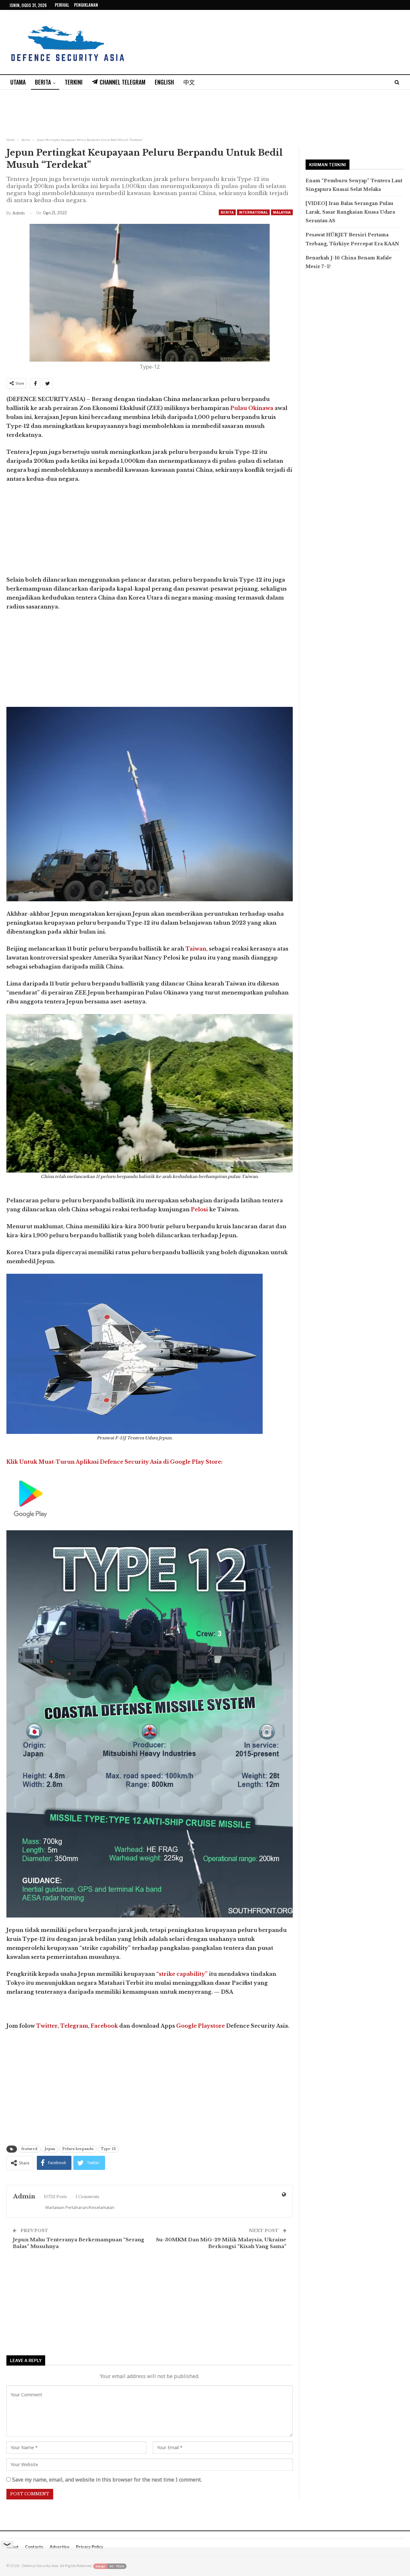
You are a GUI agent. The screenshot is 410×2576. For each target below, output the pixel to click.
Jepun (50, 2149)
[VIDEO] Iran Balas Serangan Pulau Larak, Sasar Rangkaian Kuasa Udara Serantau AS (350, 212)
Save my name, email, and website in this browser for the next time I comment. (107, 2480)
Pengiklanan (86, 5)
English (164, 82)
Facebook (104, 2026)
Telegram (74, 2026)
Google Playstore (201, 2026)
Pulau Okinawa (252, 408)
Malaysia (282, 212)
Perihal (62, 5)
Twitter (47, 2026)
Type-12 (108, 2149)
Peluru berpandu (78, 2149)
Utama (18, 82)
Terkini (74, 82)
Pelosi (199, 1209)
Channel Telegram (123, 82)
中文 (189, 82)
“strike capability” (182, 1974)
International (253, 212)
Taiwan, (197, 949)
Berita (43, 82)
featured (29, 2149)
